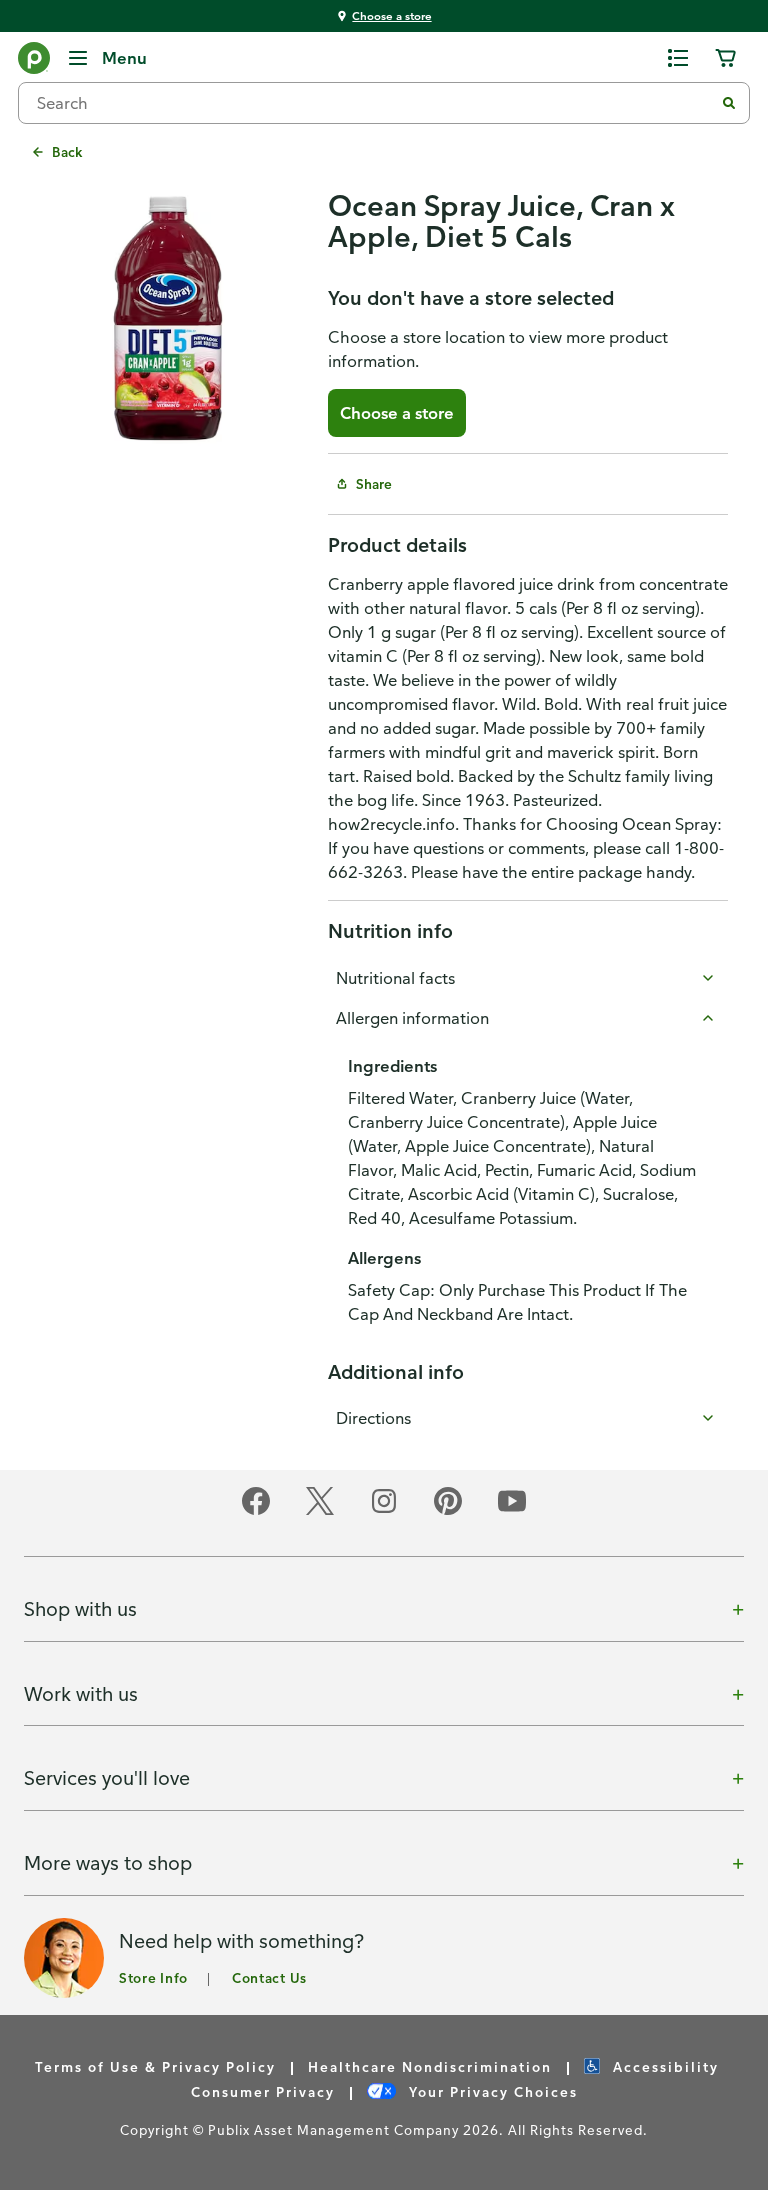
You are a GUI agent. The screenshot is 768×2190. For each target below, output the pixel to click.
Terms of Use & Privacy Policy (155, 2066)
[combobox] (374, 103)
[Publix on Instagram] (384, 1511)
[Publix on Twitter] (320, 1511)
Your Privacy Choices (491, 2091)
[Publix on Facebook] (256, 1511)
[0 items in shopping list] (678, 58)
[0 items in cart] (726, 58)
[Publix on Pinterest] (448, 1511)
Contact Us (269, 1977)
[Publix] (34, 62)
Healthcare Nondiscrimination (430, 2066)
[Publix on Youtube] (512, 1511)
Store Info (153, 1977)
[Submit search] (729, 103)
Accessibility (663, 2066)
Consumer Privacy (263, 2091)
